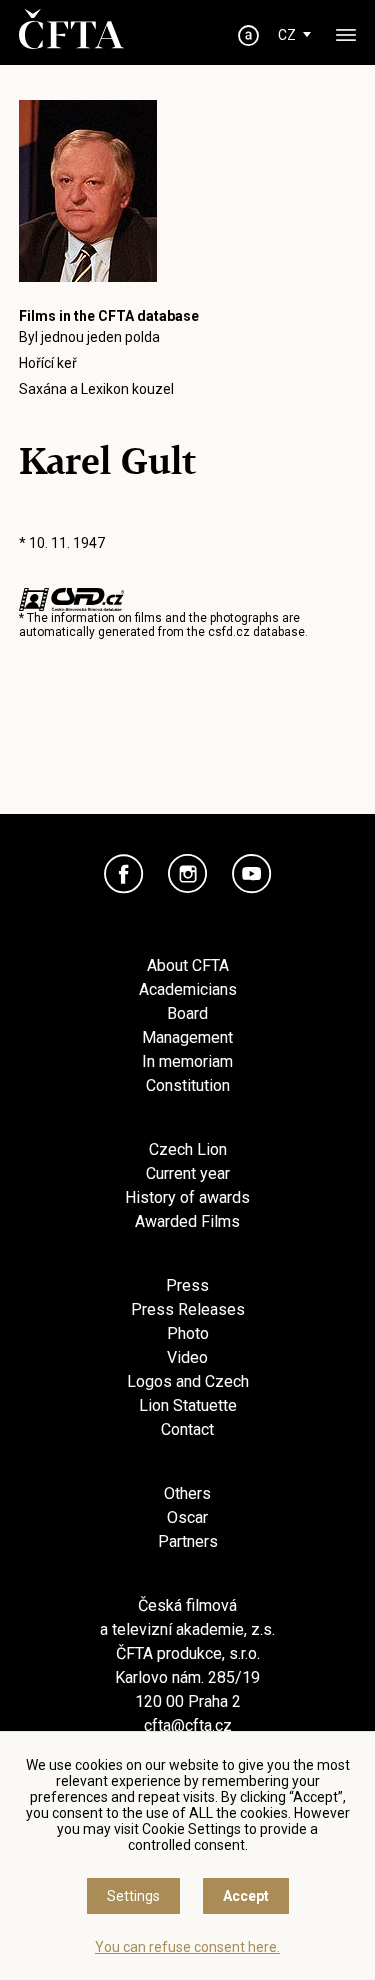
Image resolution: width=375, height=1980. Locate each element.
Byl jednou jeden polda (89, 337)
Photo (188, 1333)
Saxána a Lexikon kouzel (96, 389)
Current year (188, 1173)
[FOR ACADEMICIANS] (248, 35)
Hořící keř (48, 363)
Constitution (188, 1085)
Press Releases (188, 1309)
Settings (133, 1896)
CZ (287, 35)
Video (187, 1357)
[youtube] (252, 874)
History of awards (187, 1197)
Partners (188, 1541)
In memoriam (187, 1061)
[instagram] (188, 874)
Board (187, 1013)
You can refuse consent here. (187, 1947)
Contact (187, 1429)
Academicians (188, 989)
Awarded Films (187, 1221)
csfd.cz (229, 632)
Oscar (187, 1517)
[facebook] (124, 874)
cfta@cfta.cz (188, 1725)
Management (187, 1037)
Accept (246, 1896)
